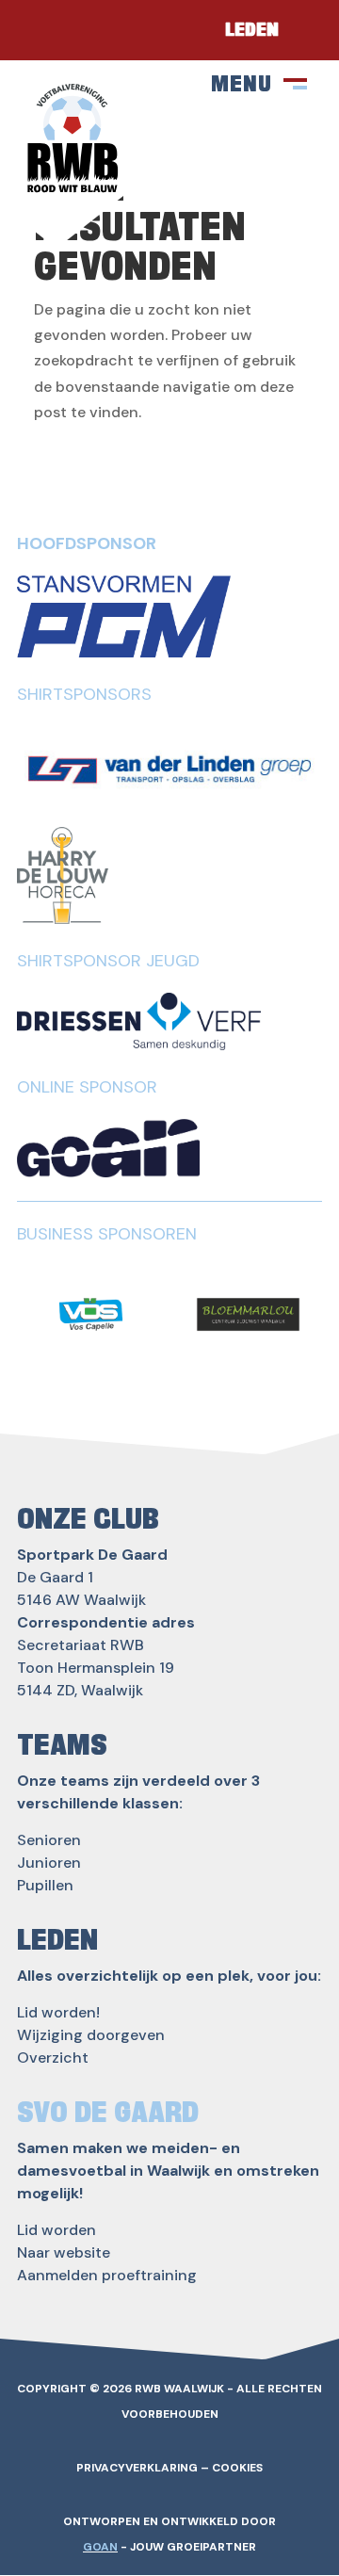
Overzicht (53, 2058)
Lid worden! (58, 2012)
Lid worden (56, 2230)
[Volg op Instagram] (104, 30)
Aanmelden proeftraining (107, 2275)
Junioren (49, 1863)
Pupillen (45, 1885)
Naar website (64, 2252)
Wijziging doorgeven (91, 2035)
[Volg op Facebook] (47, 30)
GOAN (100, 2547)
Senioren (49, 1840)
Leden (252, 30)
